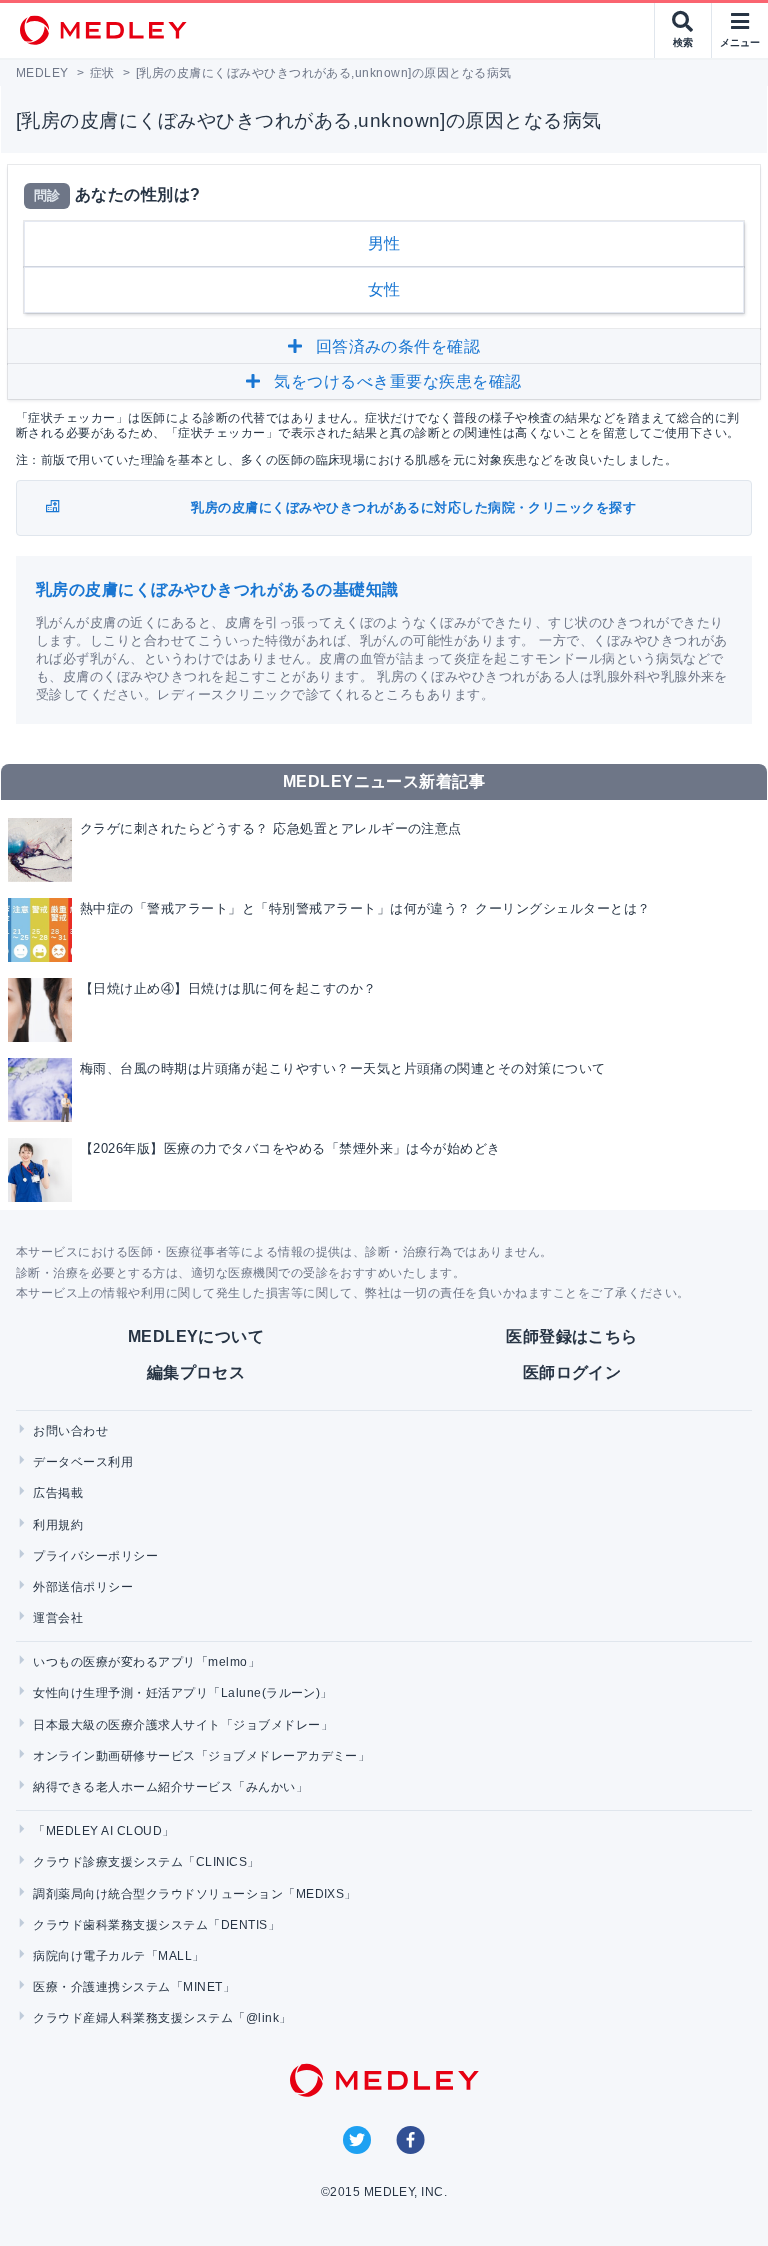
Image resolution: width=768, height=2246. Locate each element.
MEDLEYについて (196, 1336)
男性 (384, 243)
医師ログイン (572, 1372)
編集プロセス (196, 1372)
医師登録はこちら (572, 1336)
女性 (384, 289)
